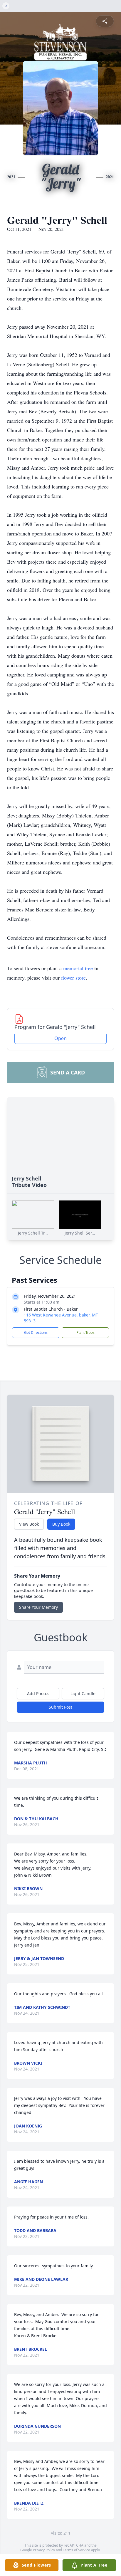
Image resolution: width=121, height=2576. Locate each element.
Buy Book (61, 1524)
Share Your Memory (38, 1607)
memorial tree (78, 968)
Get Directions (36, 1332)
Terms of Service (77, 2550)
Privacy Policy (44, 2550)
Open (60, 1038)
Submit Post (60, 1707)
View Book (29, 1524)
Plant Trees (85, 1332)
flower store (73, 978)
